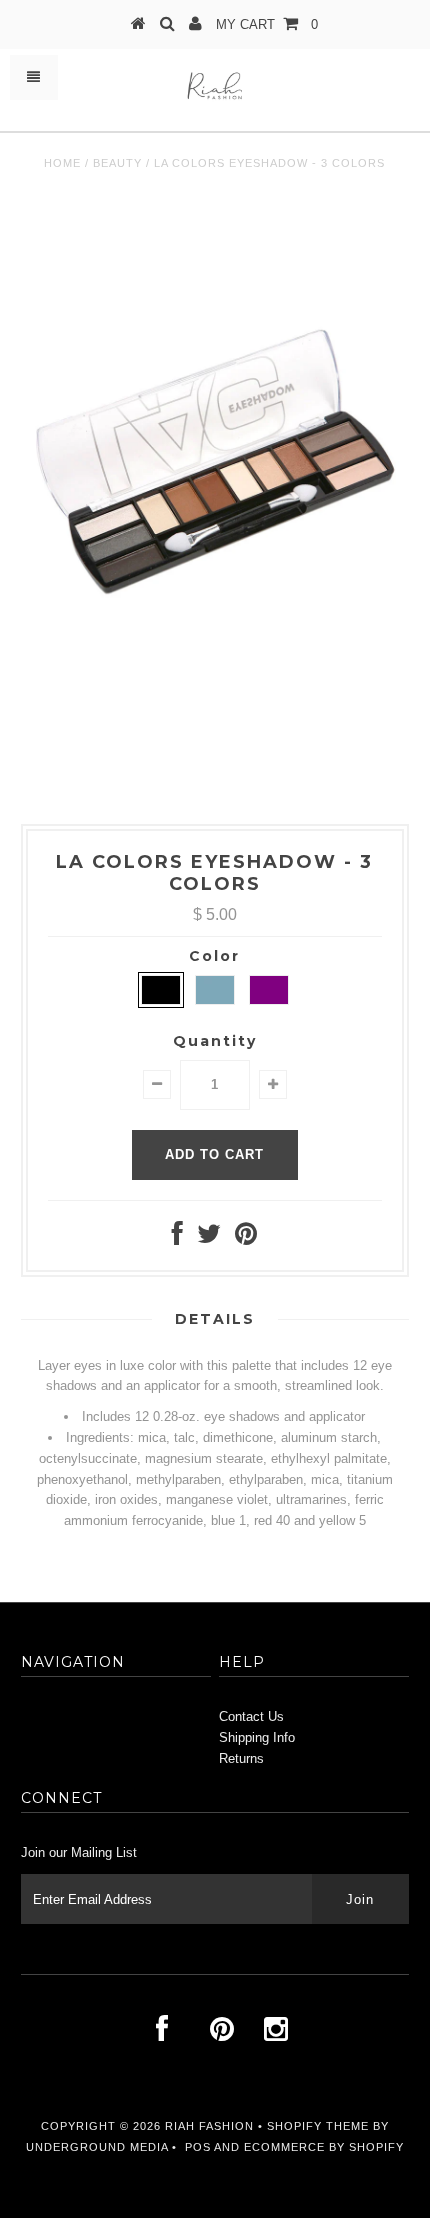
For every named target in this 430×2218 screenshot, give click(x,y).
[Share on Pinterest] (246, 1238)
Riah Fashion (209, 2126)
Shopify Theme (318, 2126)
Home (62, 163)
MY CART (267, 24)
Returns (241, 1758)
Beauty (117, 163)
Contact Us (251, 1716)
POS (198, 2147)
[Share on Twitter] (209, 1238)
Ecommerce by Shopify (324, 2147)
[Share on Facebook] (177, 1238)
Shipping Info (257, 1737)
